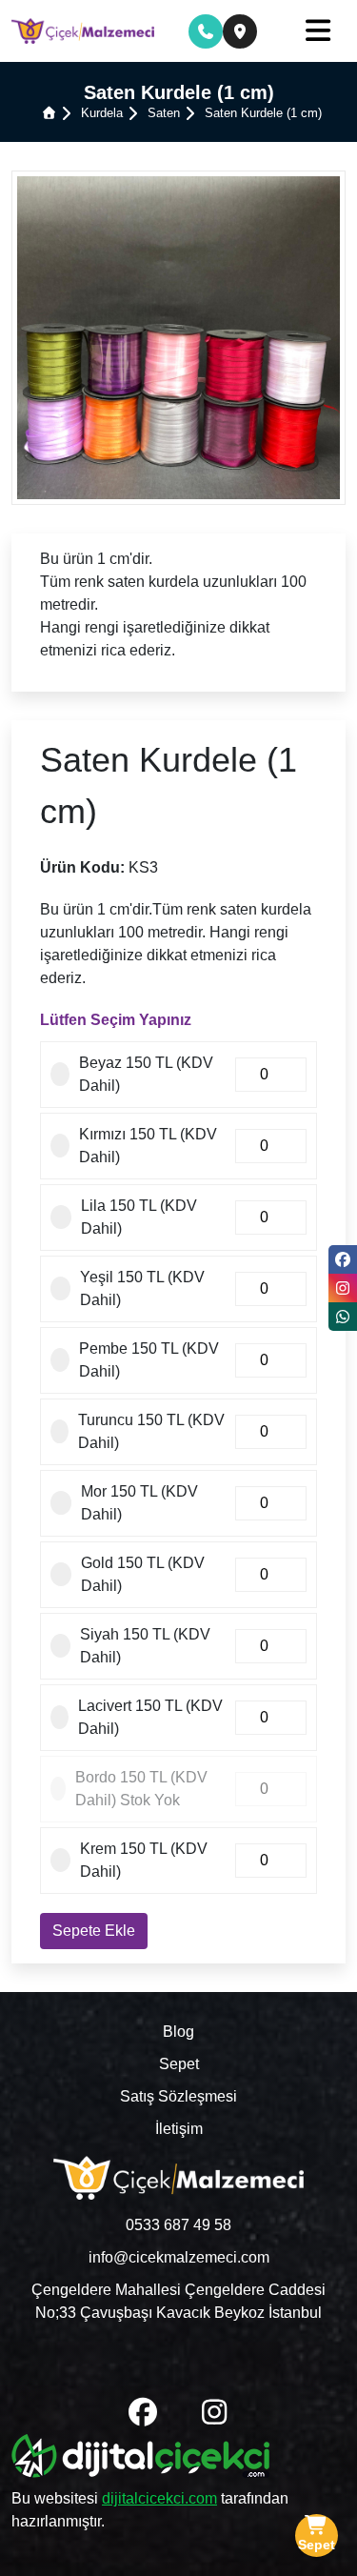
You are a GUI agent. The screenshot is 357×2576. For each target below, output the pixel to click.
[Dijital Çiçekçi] (140, 2459)
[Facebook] (343, 1259)
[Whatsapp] (343, 1317)
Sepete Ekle (94, 1931)
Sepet (179, 2064)
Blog (178, 2032)
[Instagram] (343, 1288)
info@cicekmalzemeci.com (179, 2257)
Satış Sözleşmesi (178, 2096)
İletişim (179, 2129)
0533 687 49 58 (178, 2225)
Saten (164, 113)
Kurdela (102, 113)
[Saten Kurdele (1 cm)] (178, 336)
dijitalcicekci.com (159, 2498)
